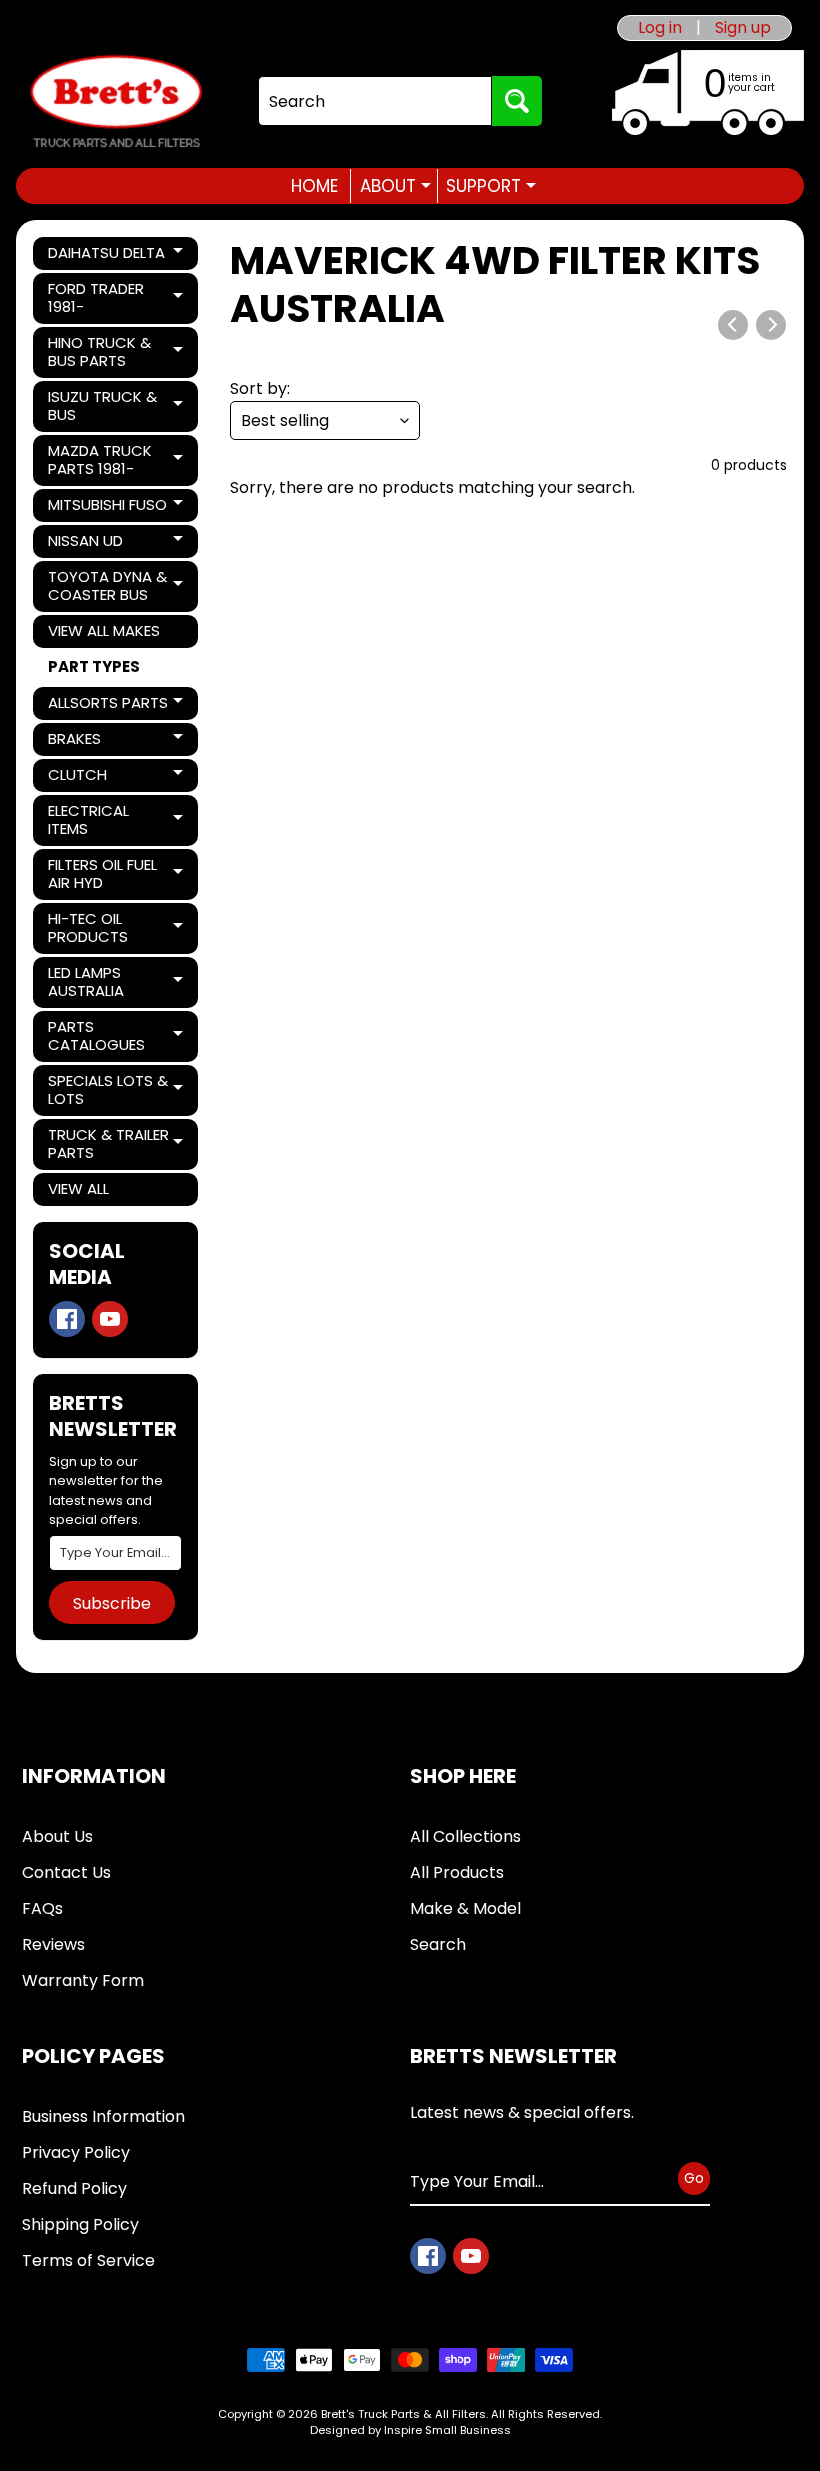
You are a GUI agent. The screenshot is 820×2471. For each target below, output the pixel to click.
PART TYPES (94, 666)
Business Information (103, 2116)
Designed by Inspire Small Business (410, 2430)
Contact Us (66, 1872)
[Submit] (517, 101)
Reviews (53, 1944)
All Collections (465, 1836)
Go (694, 2178)
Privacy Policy (76, 2152)
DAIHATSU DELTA (116, 256)
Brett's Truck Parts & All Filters (403, 2414)
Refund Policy (74, 2188)
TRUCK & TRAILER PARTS (116, 1143)
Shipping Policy (80, 2224)
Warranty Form (83, 1980)
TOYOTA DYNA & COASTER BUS (116, 585)
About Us (57, 1836)
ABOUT (395, 186)
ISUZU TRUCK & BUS (116, 405)
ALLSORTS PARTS (116, 706)
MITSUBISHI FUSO (116, 508)
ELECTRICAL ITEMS (116, 819)
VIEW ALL (78, 1188)
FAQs (42, 1908)
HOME (314, 186)
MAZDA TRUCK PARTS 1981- (116, 459)
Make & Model (465, 1908)
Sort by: (260, 388)
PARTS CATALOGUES (116, 1035)
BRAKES (116, 742)
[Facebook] (67, 1319)
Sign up (743, 28)
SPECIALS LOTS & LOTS (116, 1089)
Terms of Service (88, 2260)
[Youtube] (110, 1319)
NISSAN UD (116, 544)
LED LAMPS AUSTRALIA (116, 981)
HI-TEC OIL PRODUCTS (116, 927)
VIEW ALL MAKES (104, 630)
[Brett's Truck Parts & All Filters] (116, 101)
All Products (457, 1872)
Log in (660, 28)
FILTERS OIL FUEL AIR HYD (116, 873)
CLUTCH (116, 778)
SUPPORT (491, 186)
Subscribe (112, 1603)
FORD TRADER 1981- (116, 297)
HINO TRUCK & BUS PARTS (116, 351)
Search (438, 1944)
